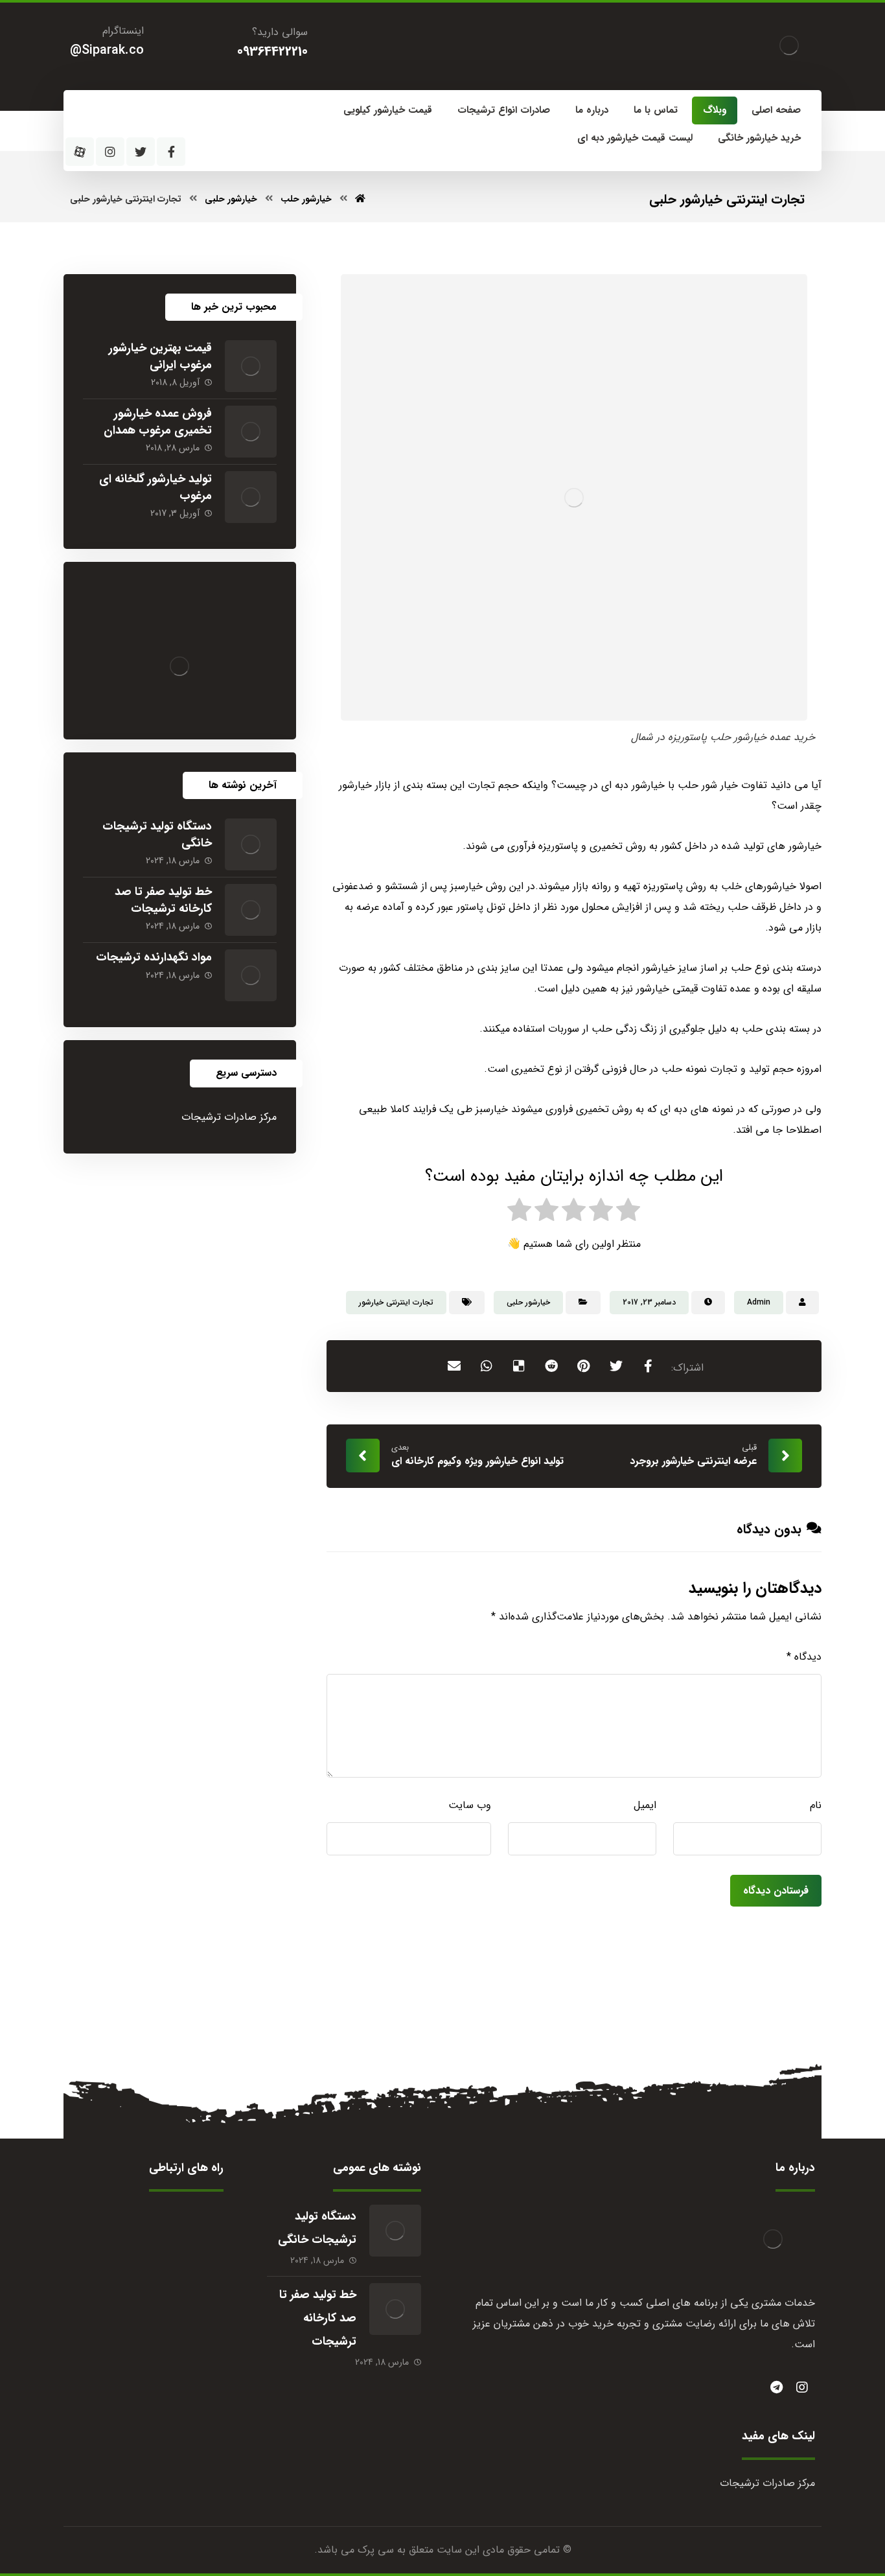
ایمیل (645, 1805)
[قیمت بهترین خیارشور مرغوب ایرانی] (251, 366)
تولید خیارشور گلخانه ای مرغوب (155, 487)
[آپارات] (80, 152)
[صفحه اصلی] (360, 199)
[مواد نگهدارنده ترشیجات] (251, 975)
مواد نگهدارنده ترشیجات (154, 957)
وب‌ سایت (470, 1805)
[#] (776, 2387)
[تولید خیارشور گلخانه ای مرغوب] (251, 497)
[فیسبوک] (171, 152)
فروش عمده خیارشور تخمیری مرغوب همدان (158, 422)
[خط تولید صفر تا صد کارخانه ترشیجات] (251, 910)
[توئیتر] (141, 152)
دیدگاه (804, 1657)
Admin (759, 1302)
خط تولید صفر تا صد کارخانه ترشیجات (163, 900)
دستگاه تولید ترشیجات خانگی (157, 834)
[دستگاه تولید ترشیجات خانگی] (251, 844)
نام (816, 1805)
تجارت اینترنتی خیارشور (396, 1302)
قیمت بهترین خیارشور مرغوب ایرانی (160, 356)
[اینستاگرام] (110, 152)
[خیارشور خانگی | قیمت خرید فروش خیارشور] (789, 45)
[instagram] (802, 2387)
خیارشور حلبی (528, 1302)
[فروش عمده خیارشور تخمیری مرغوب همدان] (251, 432)
